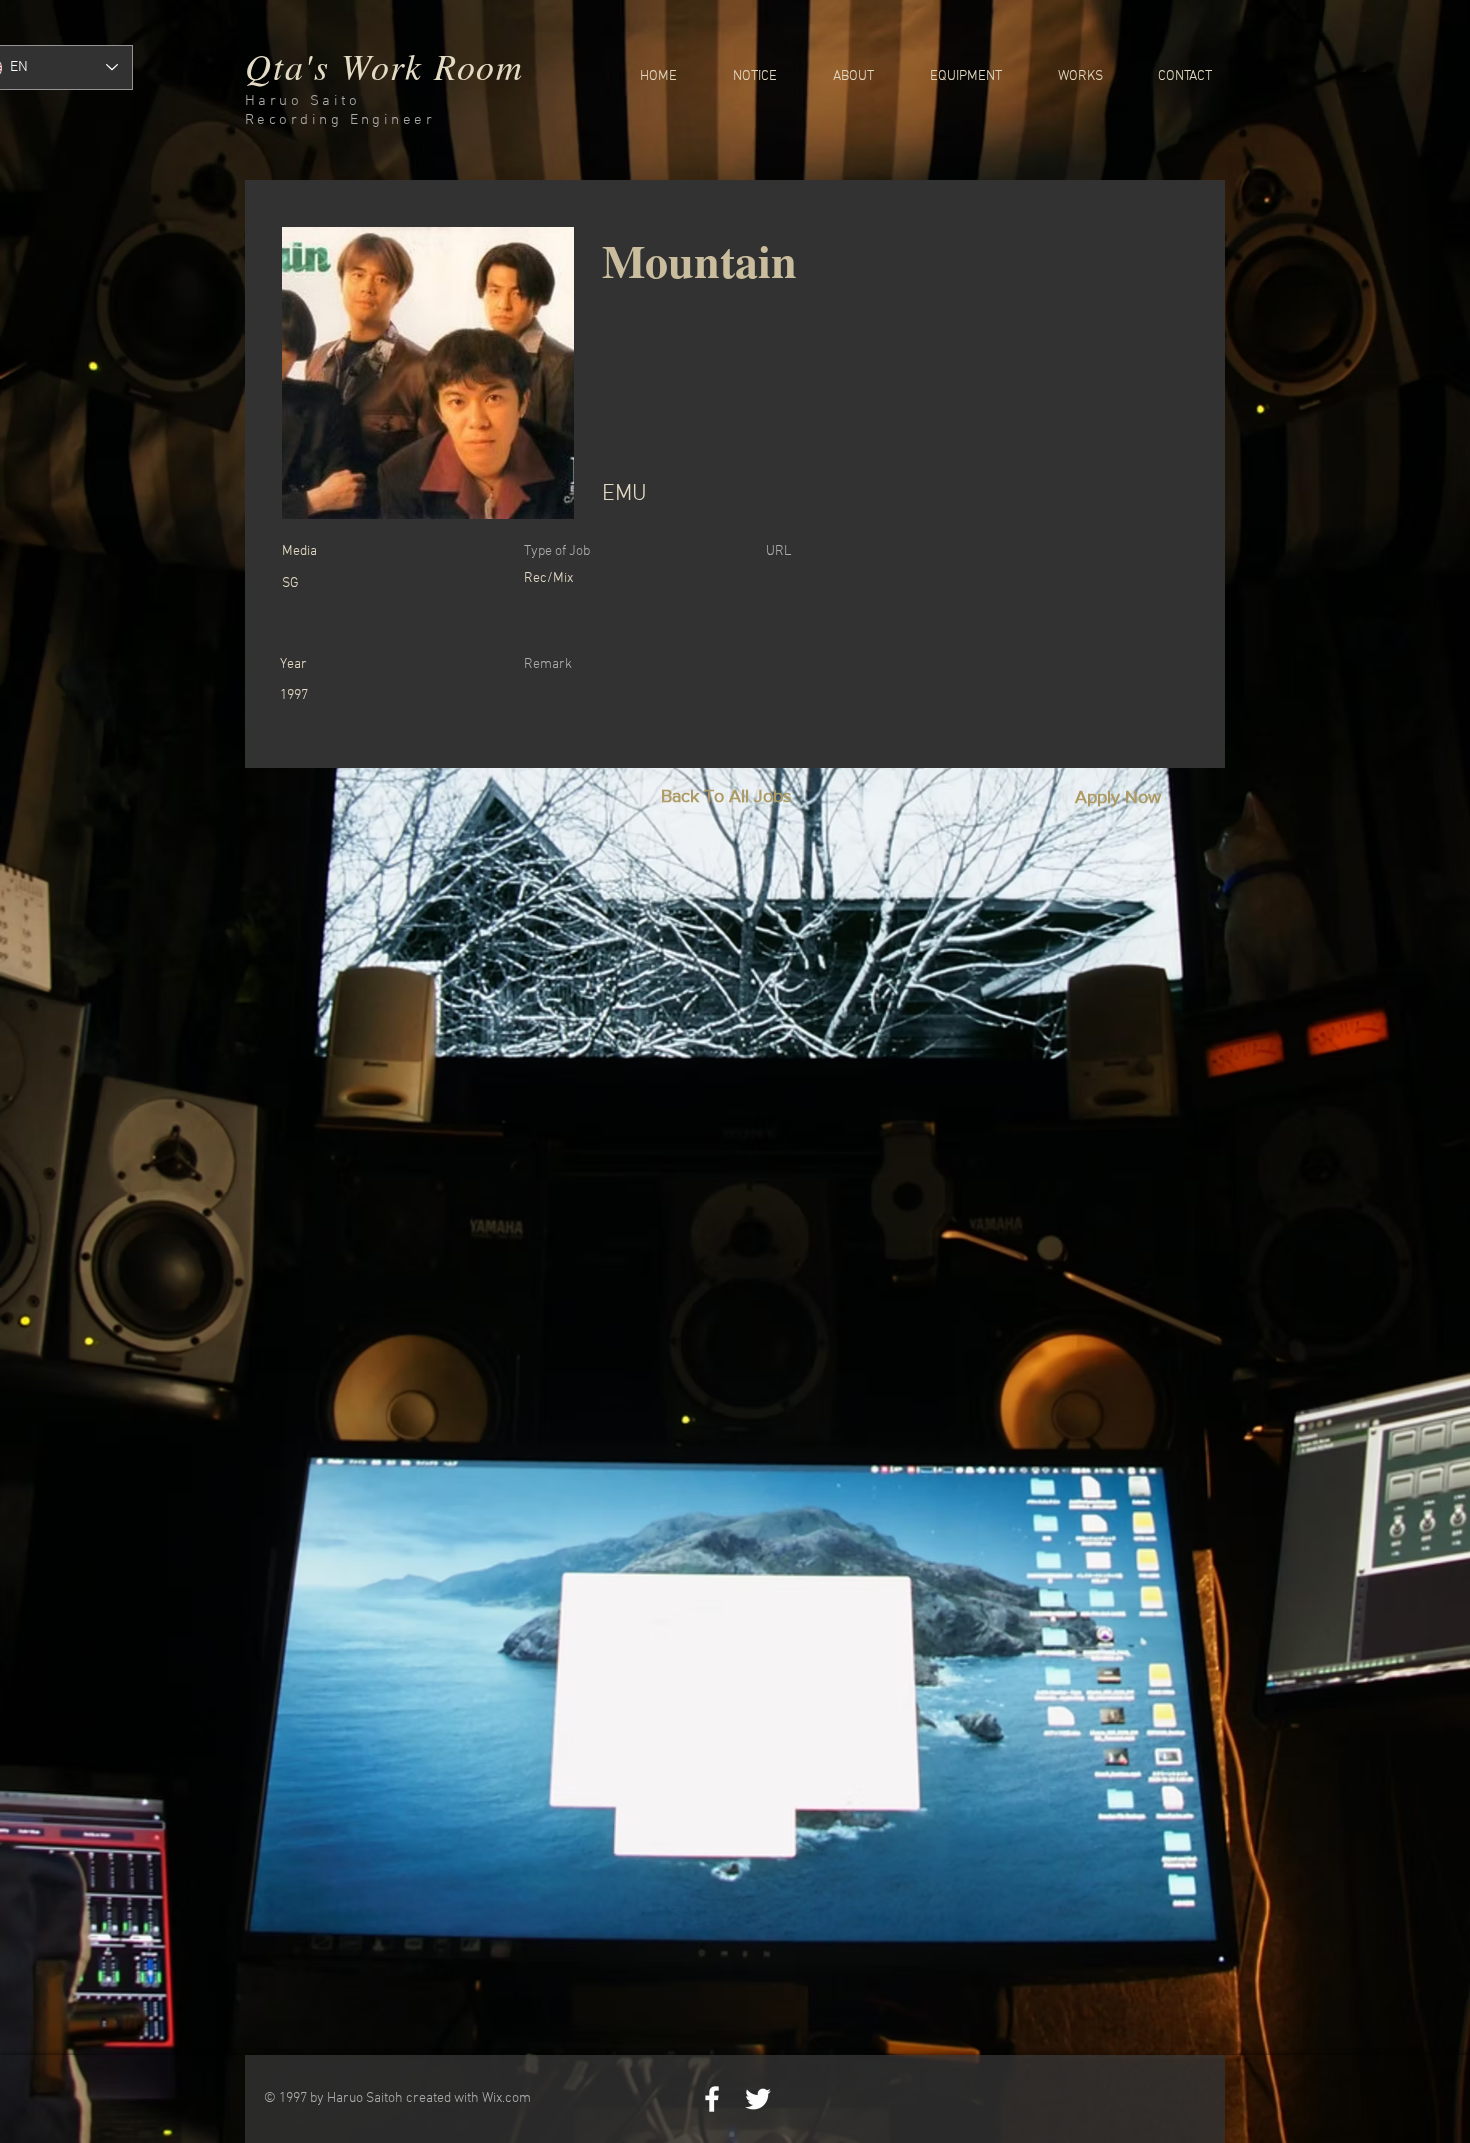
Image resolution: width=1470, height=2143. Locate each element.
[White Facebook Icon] (712, 2099)
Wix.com (506, 2098)
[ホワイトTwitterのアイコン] (758, 2099)
